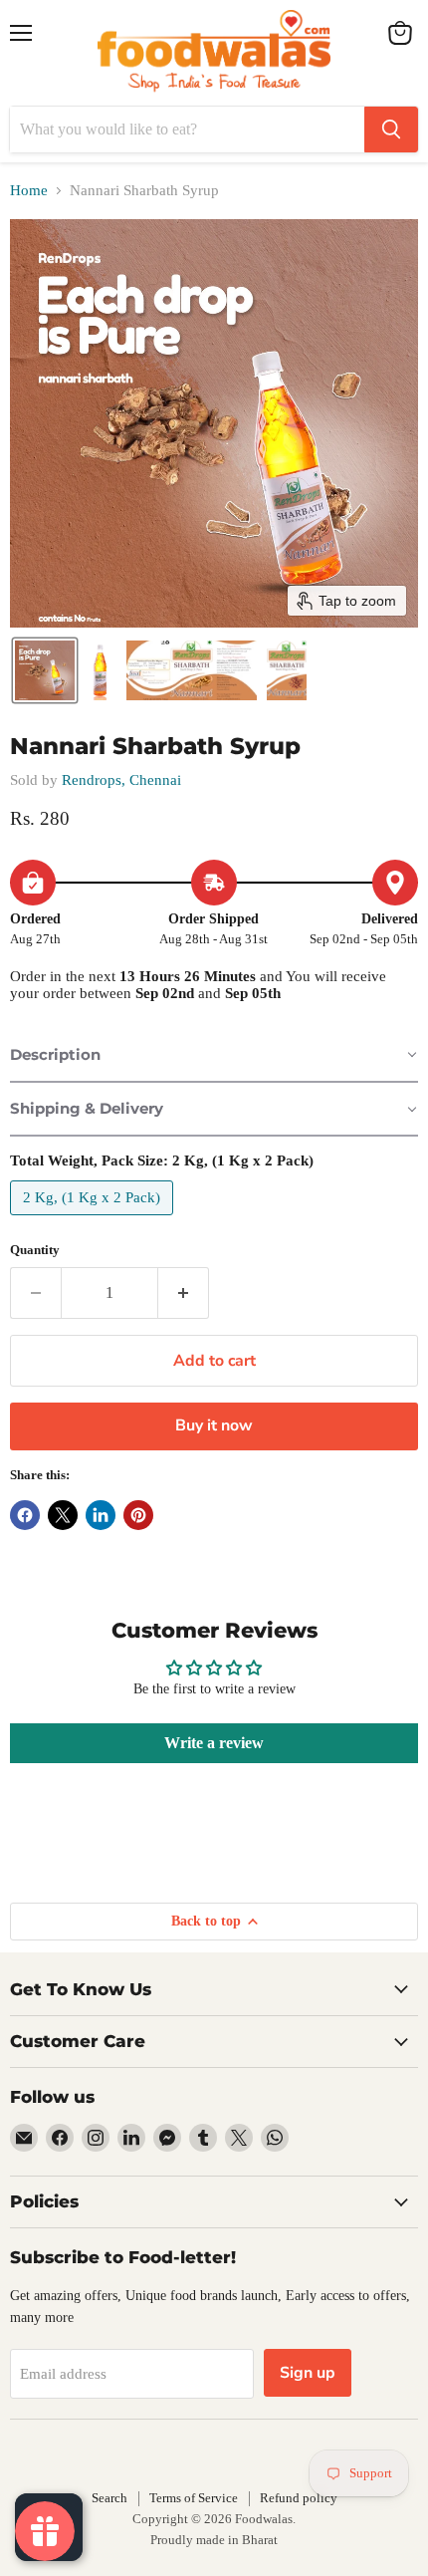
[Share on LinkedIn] (101, 1515)
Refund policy (299, 2498)
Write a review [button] (214, 1743)
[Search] (391, 129)
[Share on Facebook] (25, 1515)
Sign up (308, 2373)
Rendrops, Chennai (121, 780)
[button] (45, 670)
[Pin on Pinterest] (138, 1515)
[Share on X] (63, 1515)
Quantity (35, 1250)
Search (109, 2498)
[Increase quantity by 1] (184, 1293)
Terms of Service (194, 2498)
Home (29, 190)
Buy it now (214, 1425)
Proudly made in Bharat (214, 2540)
